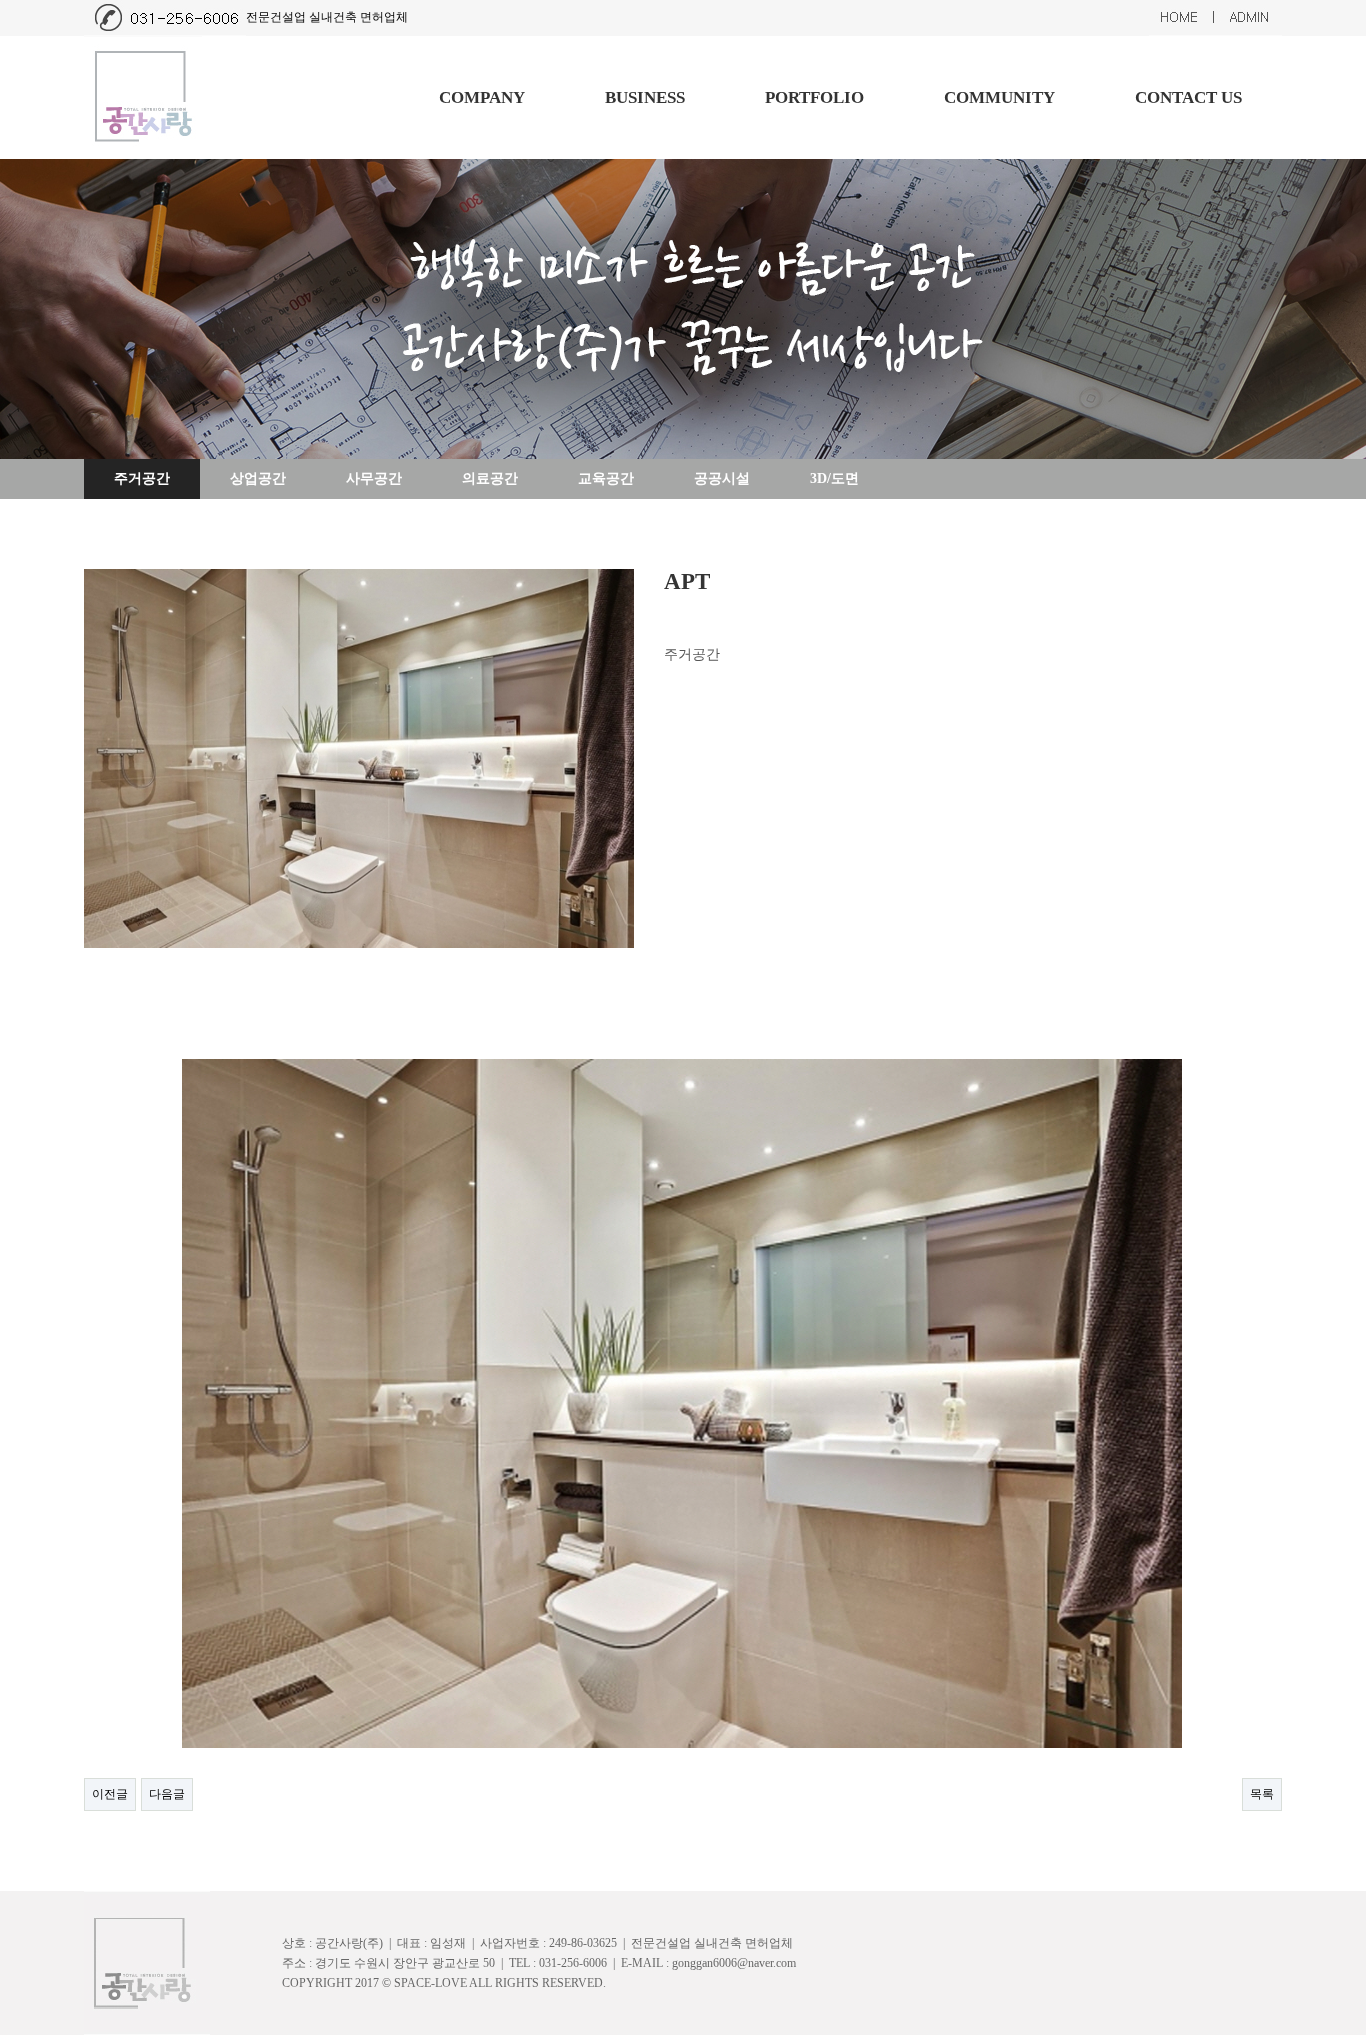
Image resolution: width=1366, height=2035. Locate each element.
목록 (1262, 1794)
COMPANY (482, 97)
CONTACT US (1188, 97)
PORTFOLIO (814, 97)
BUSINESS (645, 97)
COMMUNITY (999, 97)
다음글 (167, 1794)
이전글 (110, 1794)
